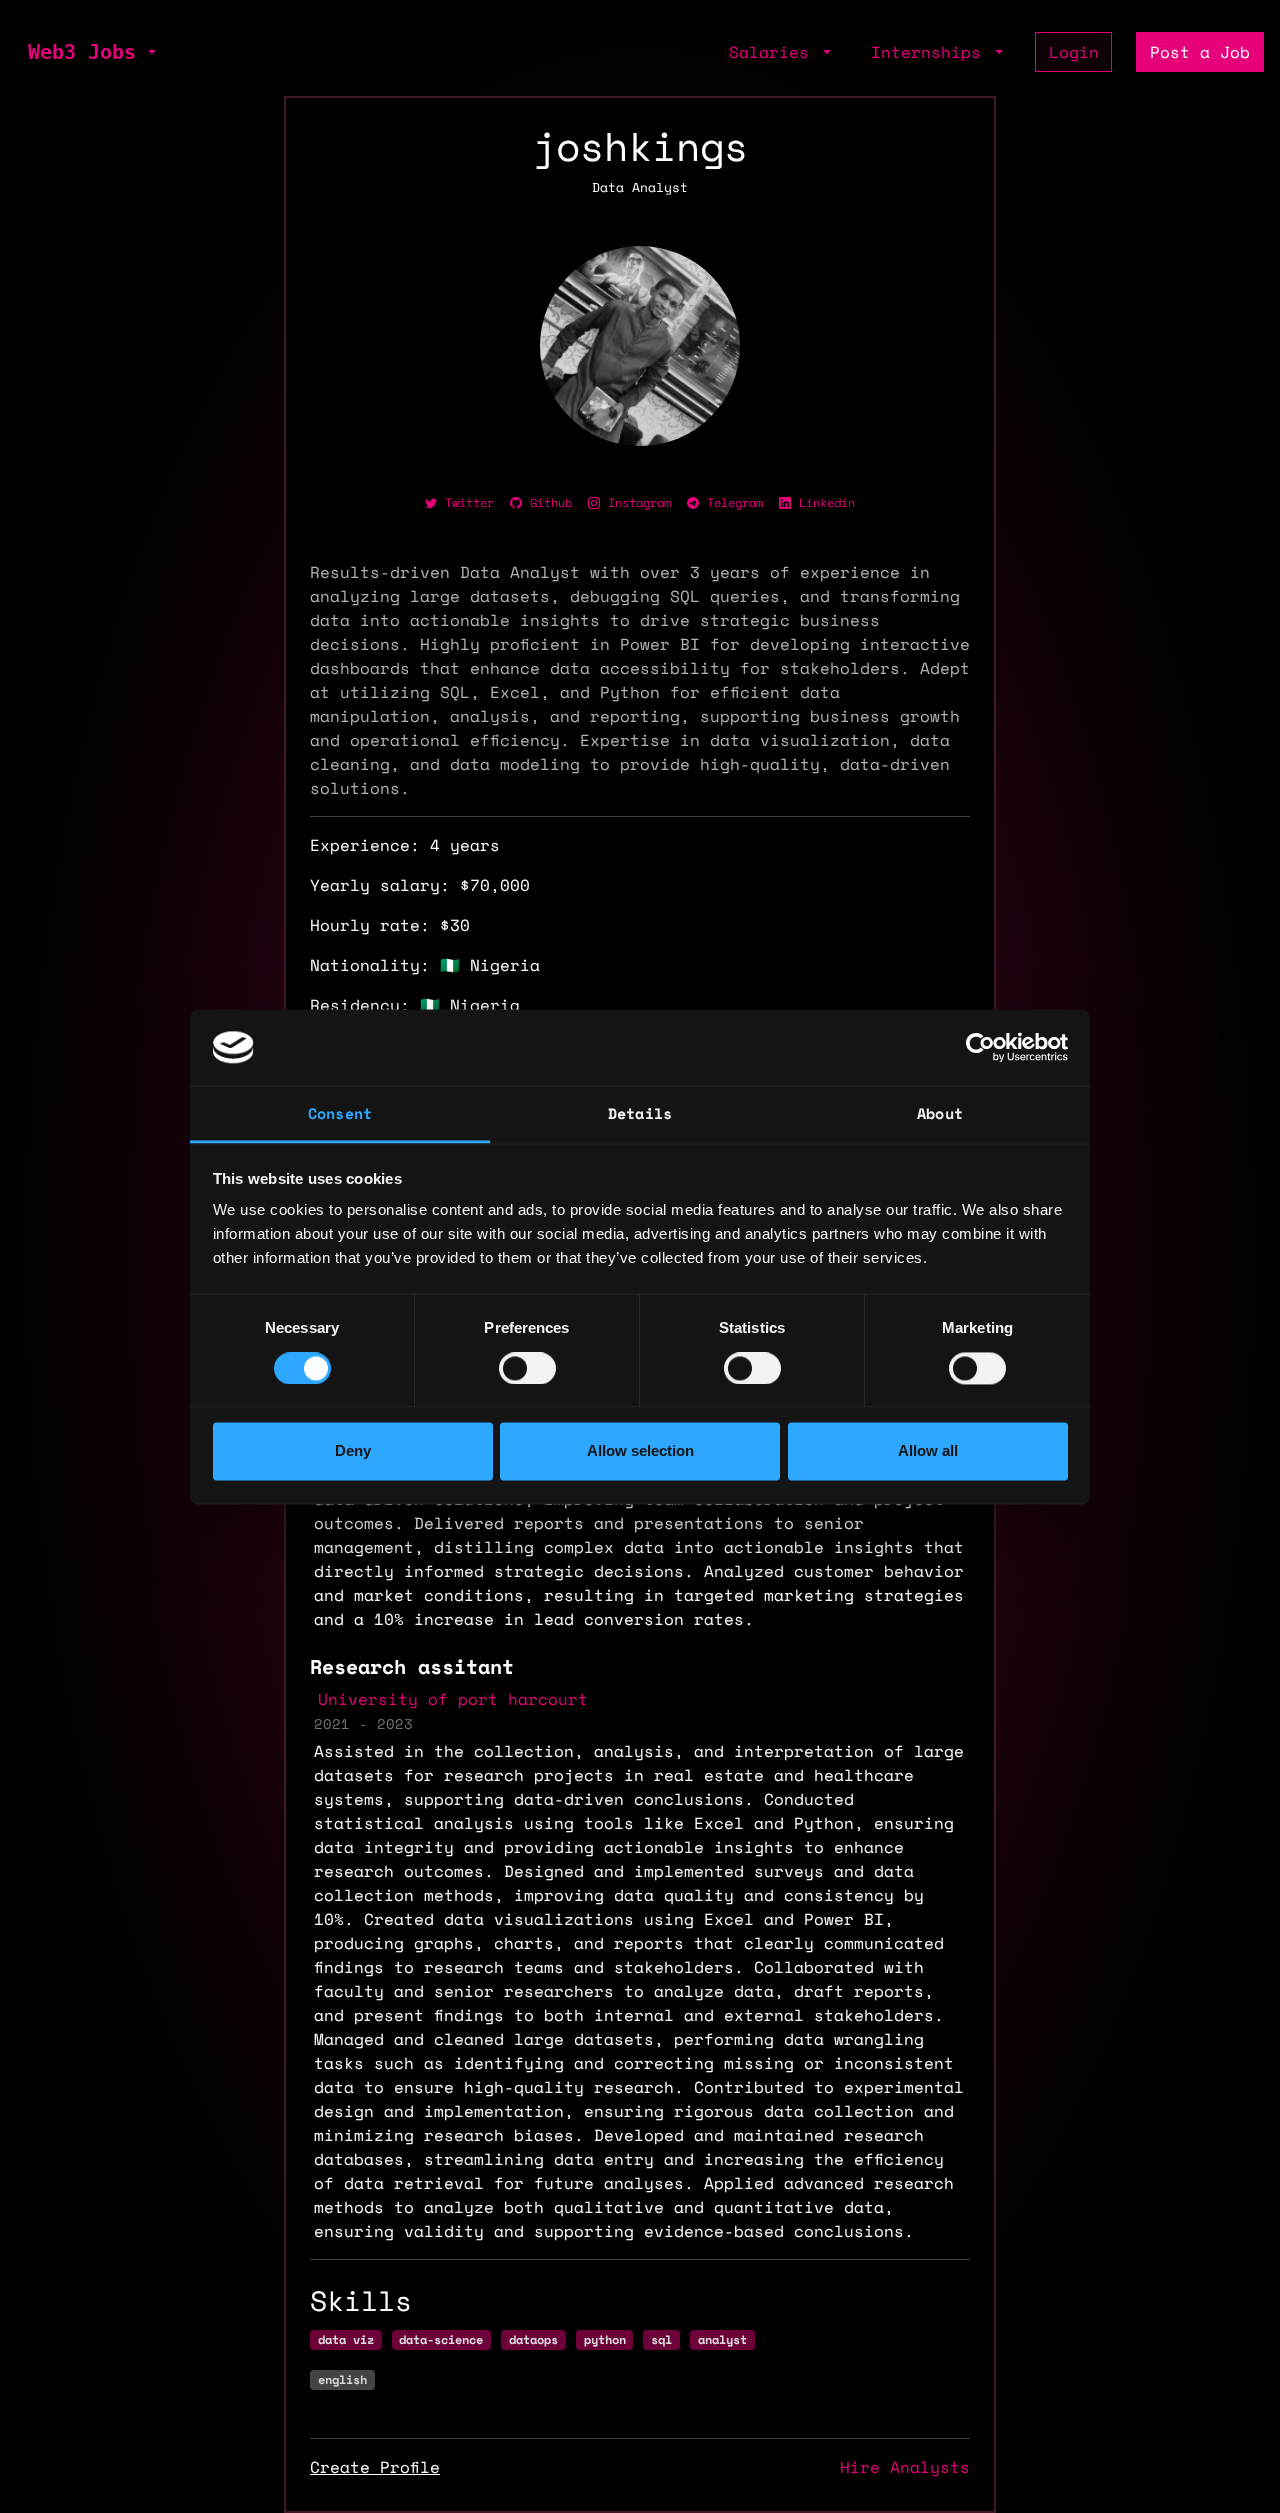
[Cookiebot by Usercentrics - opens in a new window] (980, 1047)
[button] (150, 52)
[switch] (527, 1368)
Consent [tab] (340, 1114)
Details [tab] (640, 1114)
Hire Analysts (905, 2467)
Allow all (928, 1451)
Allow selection (640, 1451)
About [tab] (940, 1114)
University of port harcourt (453, 1699)
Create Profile (375, 2467)
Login (1074, 52)
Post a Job (1200, 52)
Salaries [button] (774, 52)
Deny (353, 1451)
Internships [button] (931, 52)
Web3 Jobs (82, 52)
